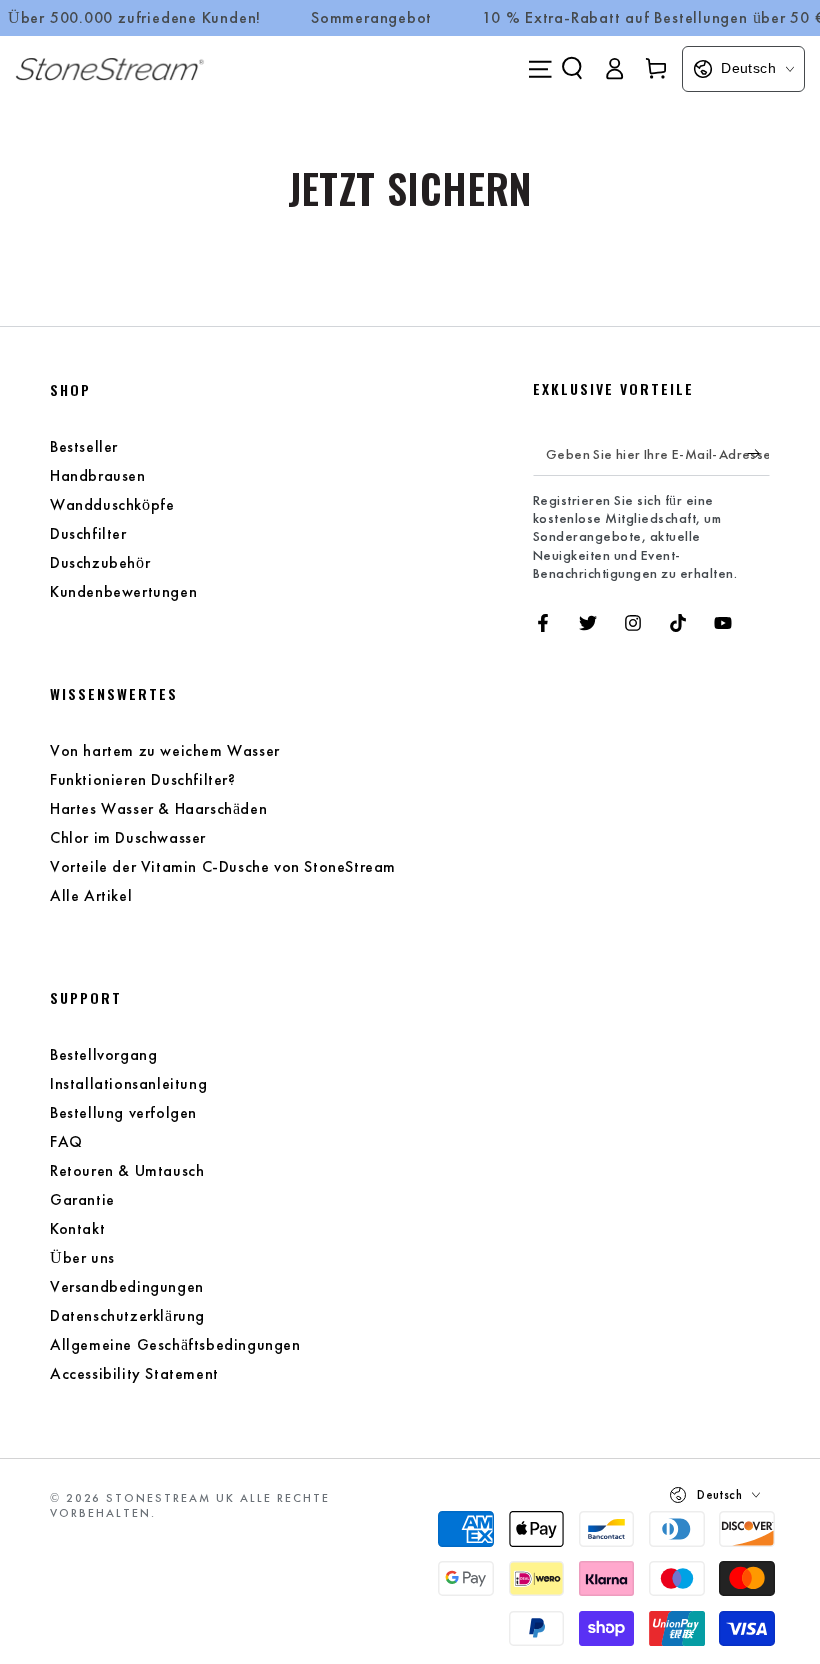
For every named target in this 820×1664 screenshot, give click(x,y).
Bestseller (84, 446)
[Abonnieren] (758, 453)
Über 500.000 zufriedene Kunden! (134, 18)
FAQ (66, 1141)
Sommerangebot (371, 18)
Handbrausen (98, 475)
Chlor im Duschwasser (128, 837)
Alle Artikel (91, 895)
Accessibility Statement (134, 1373)
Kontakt (77, 1228)
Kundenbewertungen (123, 591)
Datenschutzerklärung (127, 1315)
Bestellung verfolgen (123, 1112)
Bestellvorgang (103, 1054)
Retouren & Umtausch (127, 1170)
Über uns (82, 1257)
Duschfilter (88, 533)
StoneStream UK (170, 1498)
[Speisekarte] (540, 69)
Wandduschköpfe (112, 504)
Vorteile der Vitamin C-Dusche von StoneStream (223, 866)
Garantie (82, 1199)
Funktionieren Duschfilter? (143, 779)
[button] (572, 68)
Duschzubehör (100, 562)
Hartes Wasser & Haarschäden (158, 808)
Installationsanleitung (128, 1083)
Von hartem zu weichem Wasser (165, 750)
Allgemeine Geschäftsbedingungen (175, 1344)
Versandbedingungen (127, 1286)
